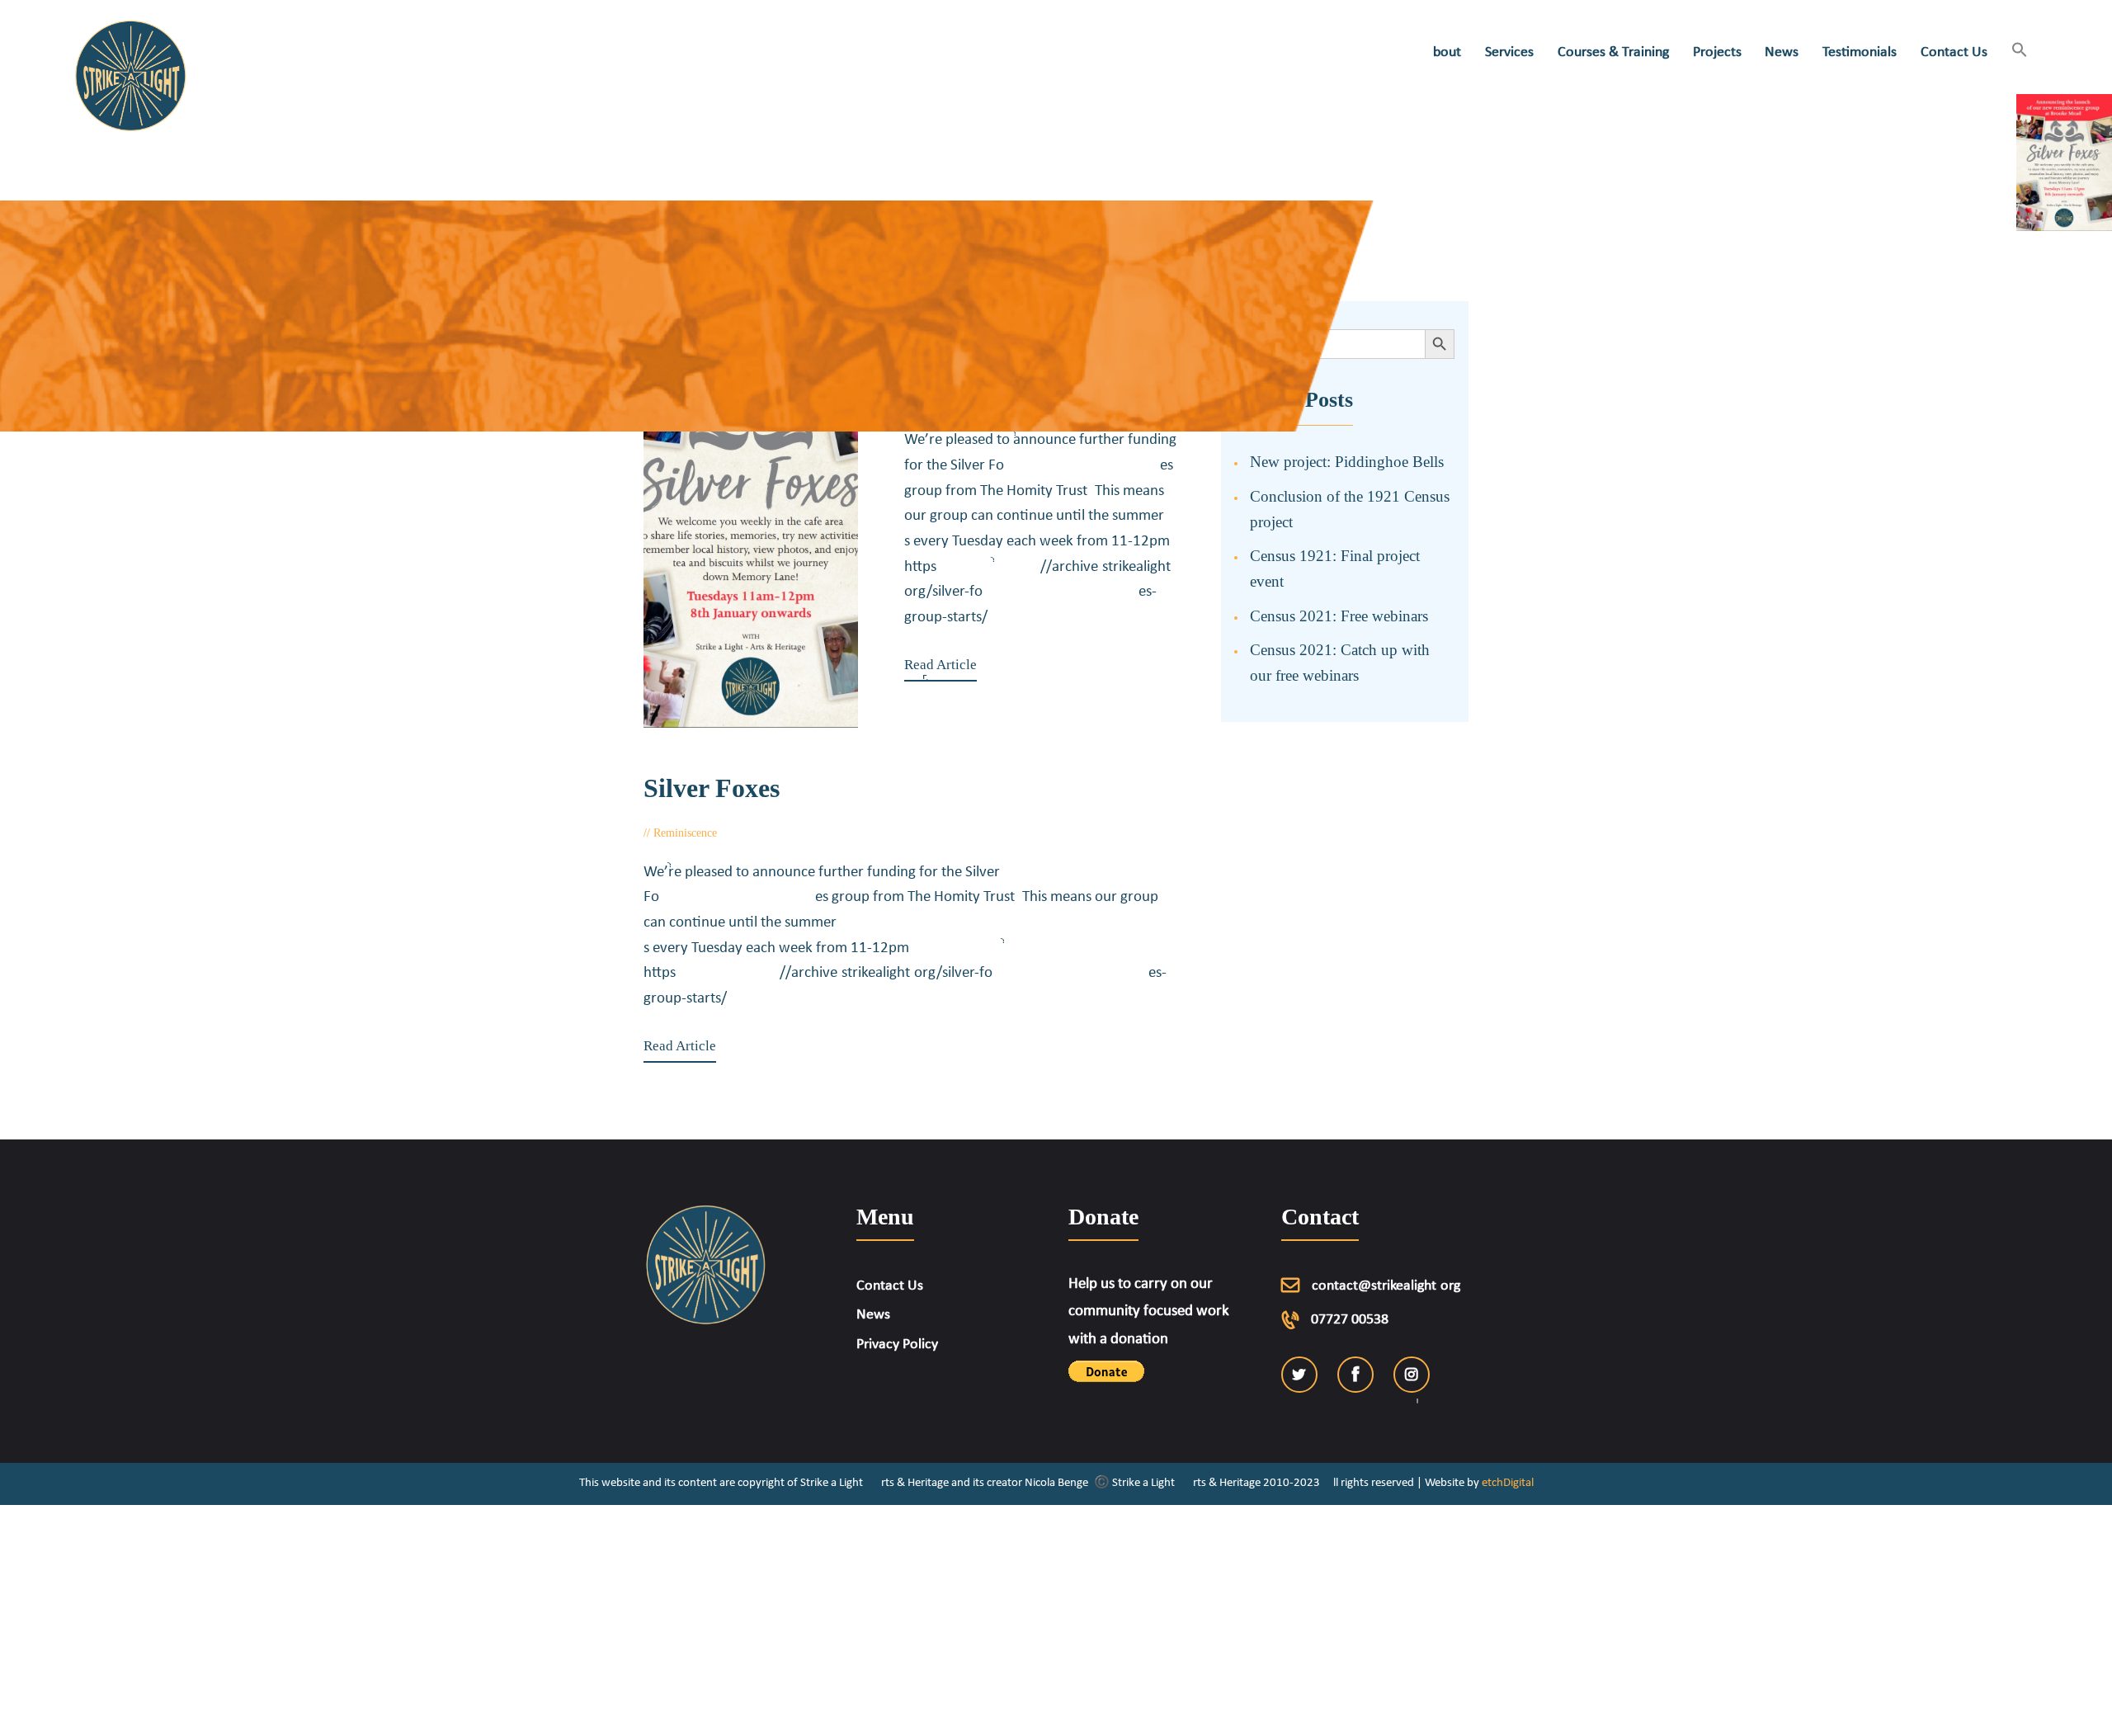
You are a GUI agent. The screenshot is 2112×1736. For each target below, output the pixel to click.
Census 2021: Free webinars (1339, 616)
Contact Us (890, 1286)
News (873, 1315)
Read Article (940, 665)
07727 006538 (1350, 1320)
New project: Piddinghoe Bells (1347, 462)
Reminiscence (685, 833)
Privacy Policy (897, 1344)
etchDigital (1508, 1483)
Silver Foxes (712, 788)
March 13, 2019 (772, 833)
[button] (2019, 52)
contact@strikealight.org (1386, 1286)
